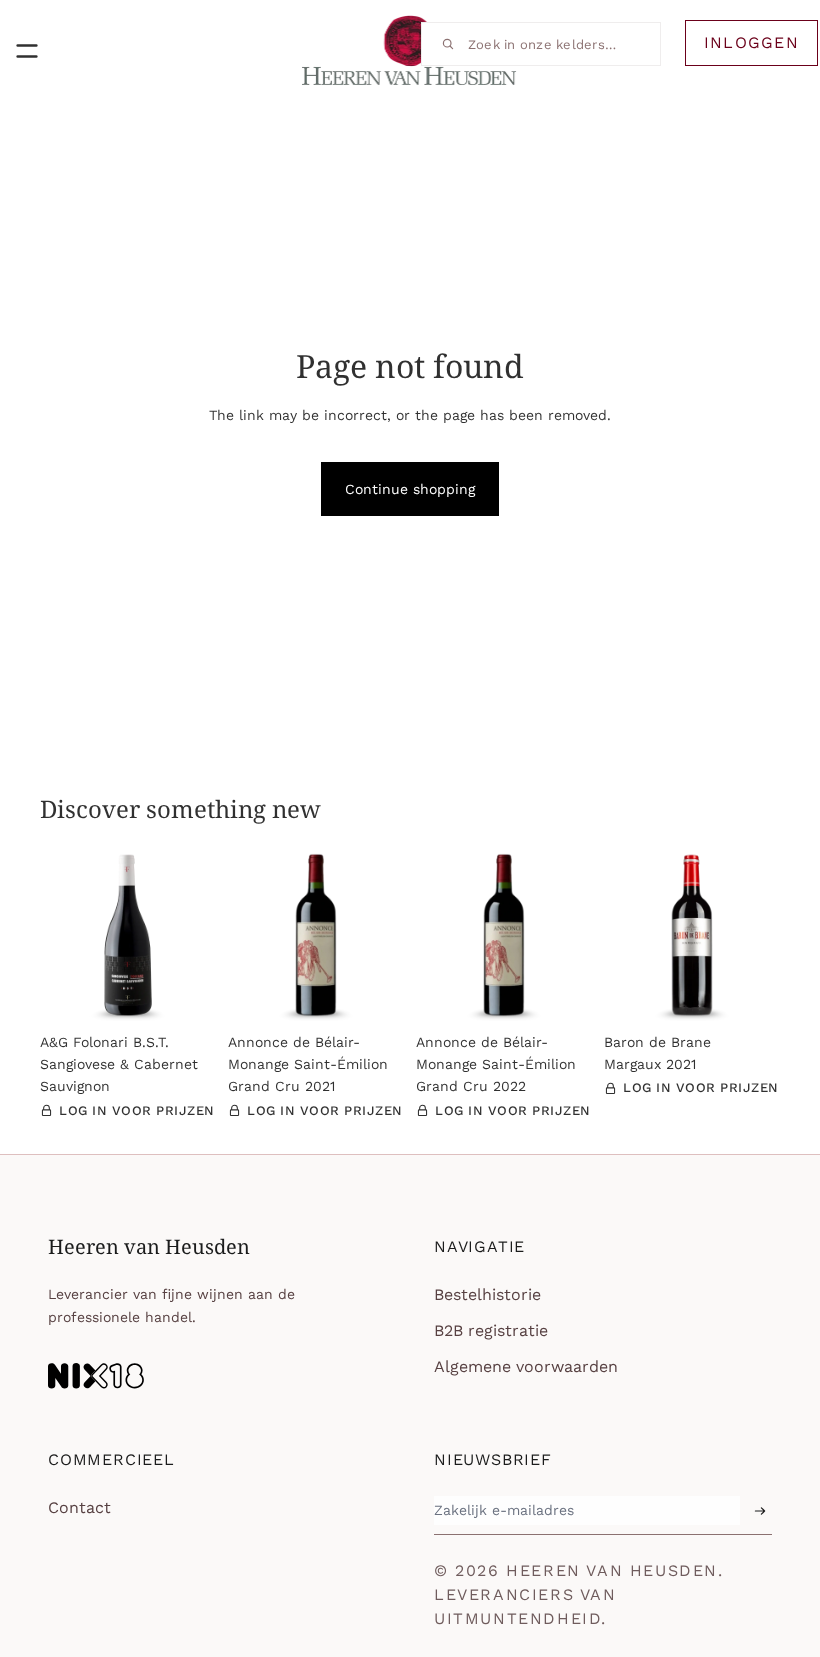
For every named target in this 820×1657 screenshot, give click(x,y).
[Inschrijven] (760, 1511)
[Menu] (27, 51)
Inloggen (751, 42)
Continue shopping (410, 489)
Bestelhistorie (487, 1294)
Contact (79, 1507)
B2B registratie (491, 1330)
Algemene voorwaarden (526, 1366)
